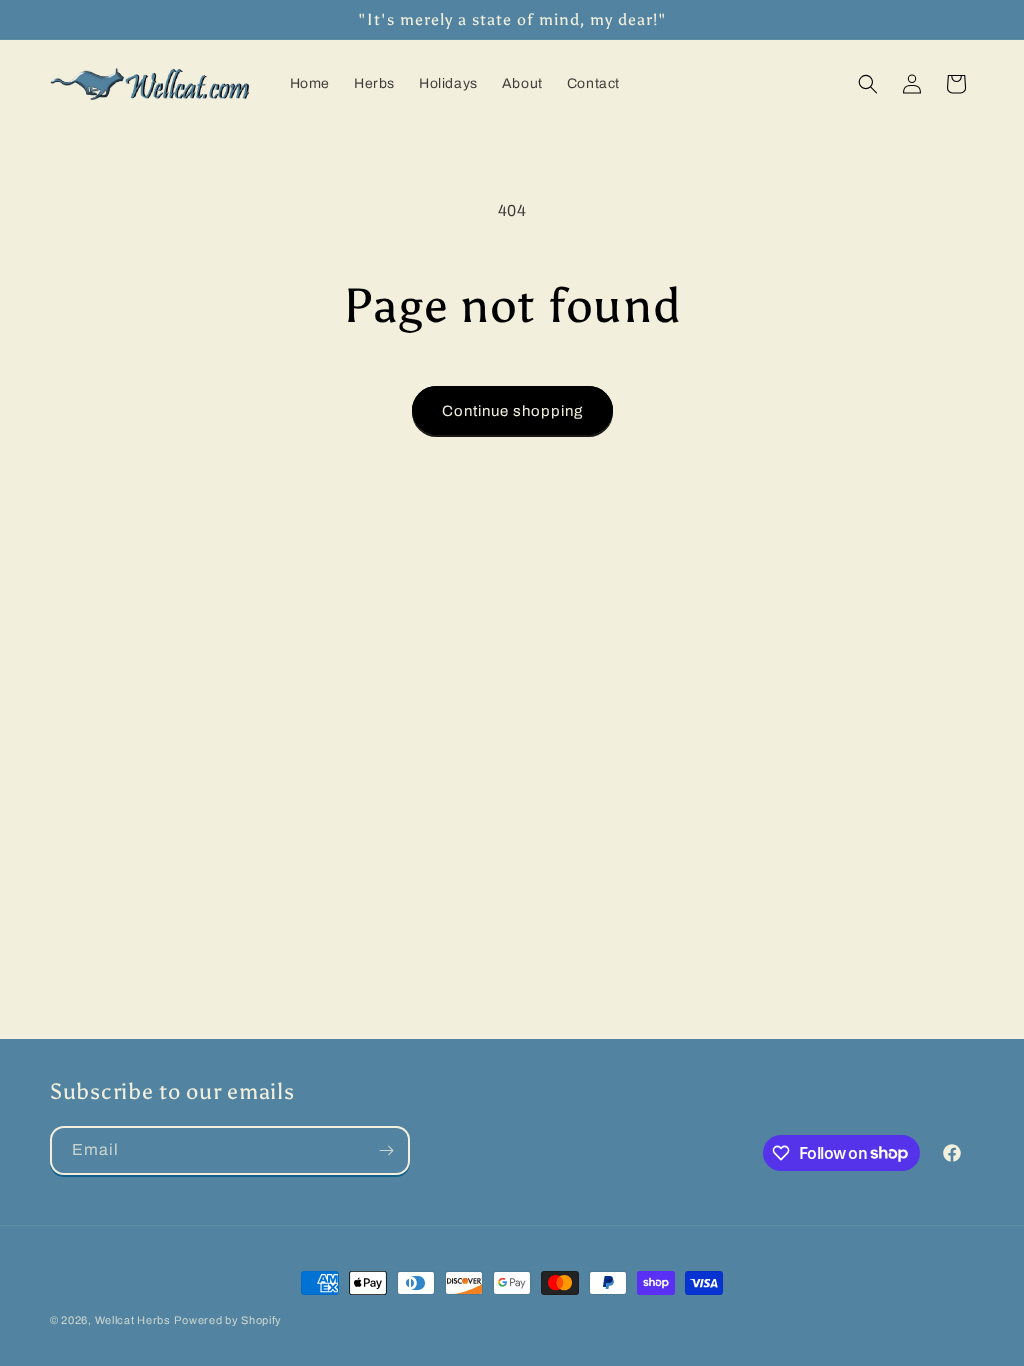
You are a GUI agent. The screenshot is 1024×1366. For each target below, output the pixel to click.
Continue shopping (512, 411)
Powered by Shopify (228, 1320)
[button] (868, 84)
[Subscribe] (386, 1150)
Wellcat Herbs (133, 1320)
